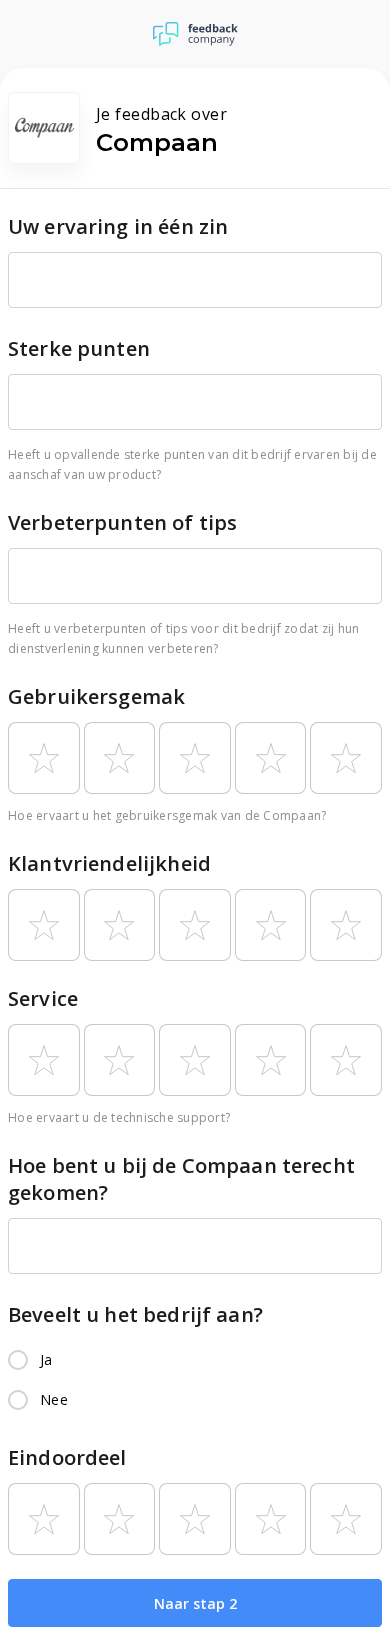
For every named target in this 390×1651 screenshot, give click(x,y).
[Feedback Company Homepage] (195, 34)
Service (43, 998)
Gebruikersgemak (96, 696)
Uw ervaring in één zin (118, 226)
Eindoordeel (67, 1457)
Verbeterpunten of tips (122, 522)
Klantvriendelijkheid (109, 863)
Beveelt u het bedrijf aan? (135, 1314)
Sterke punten (79, 348)
